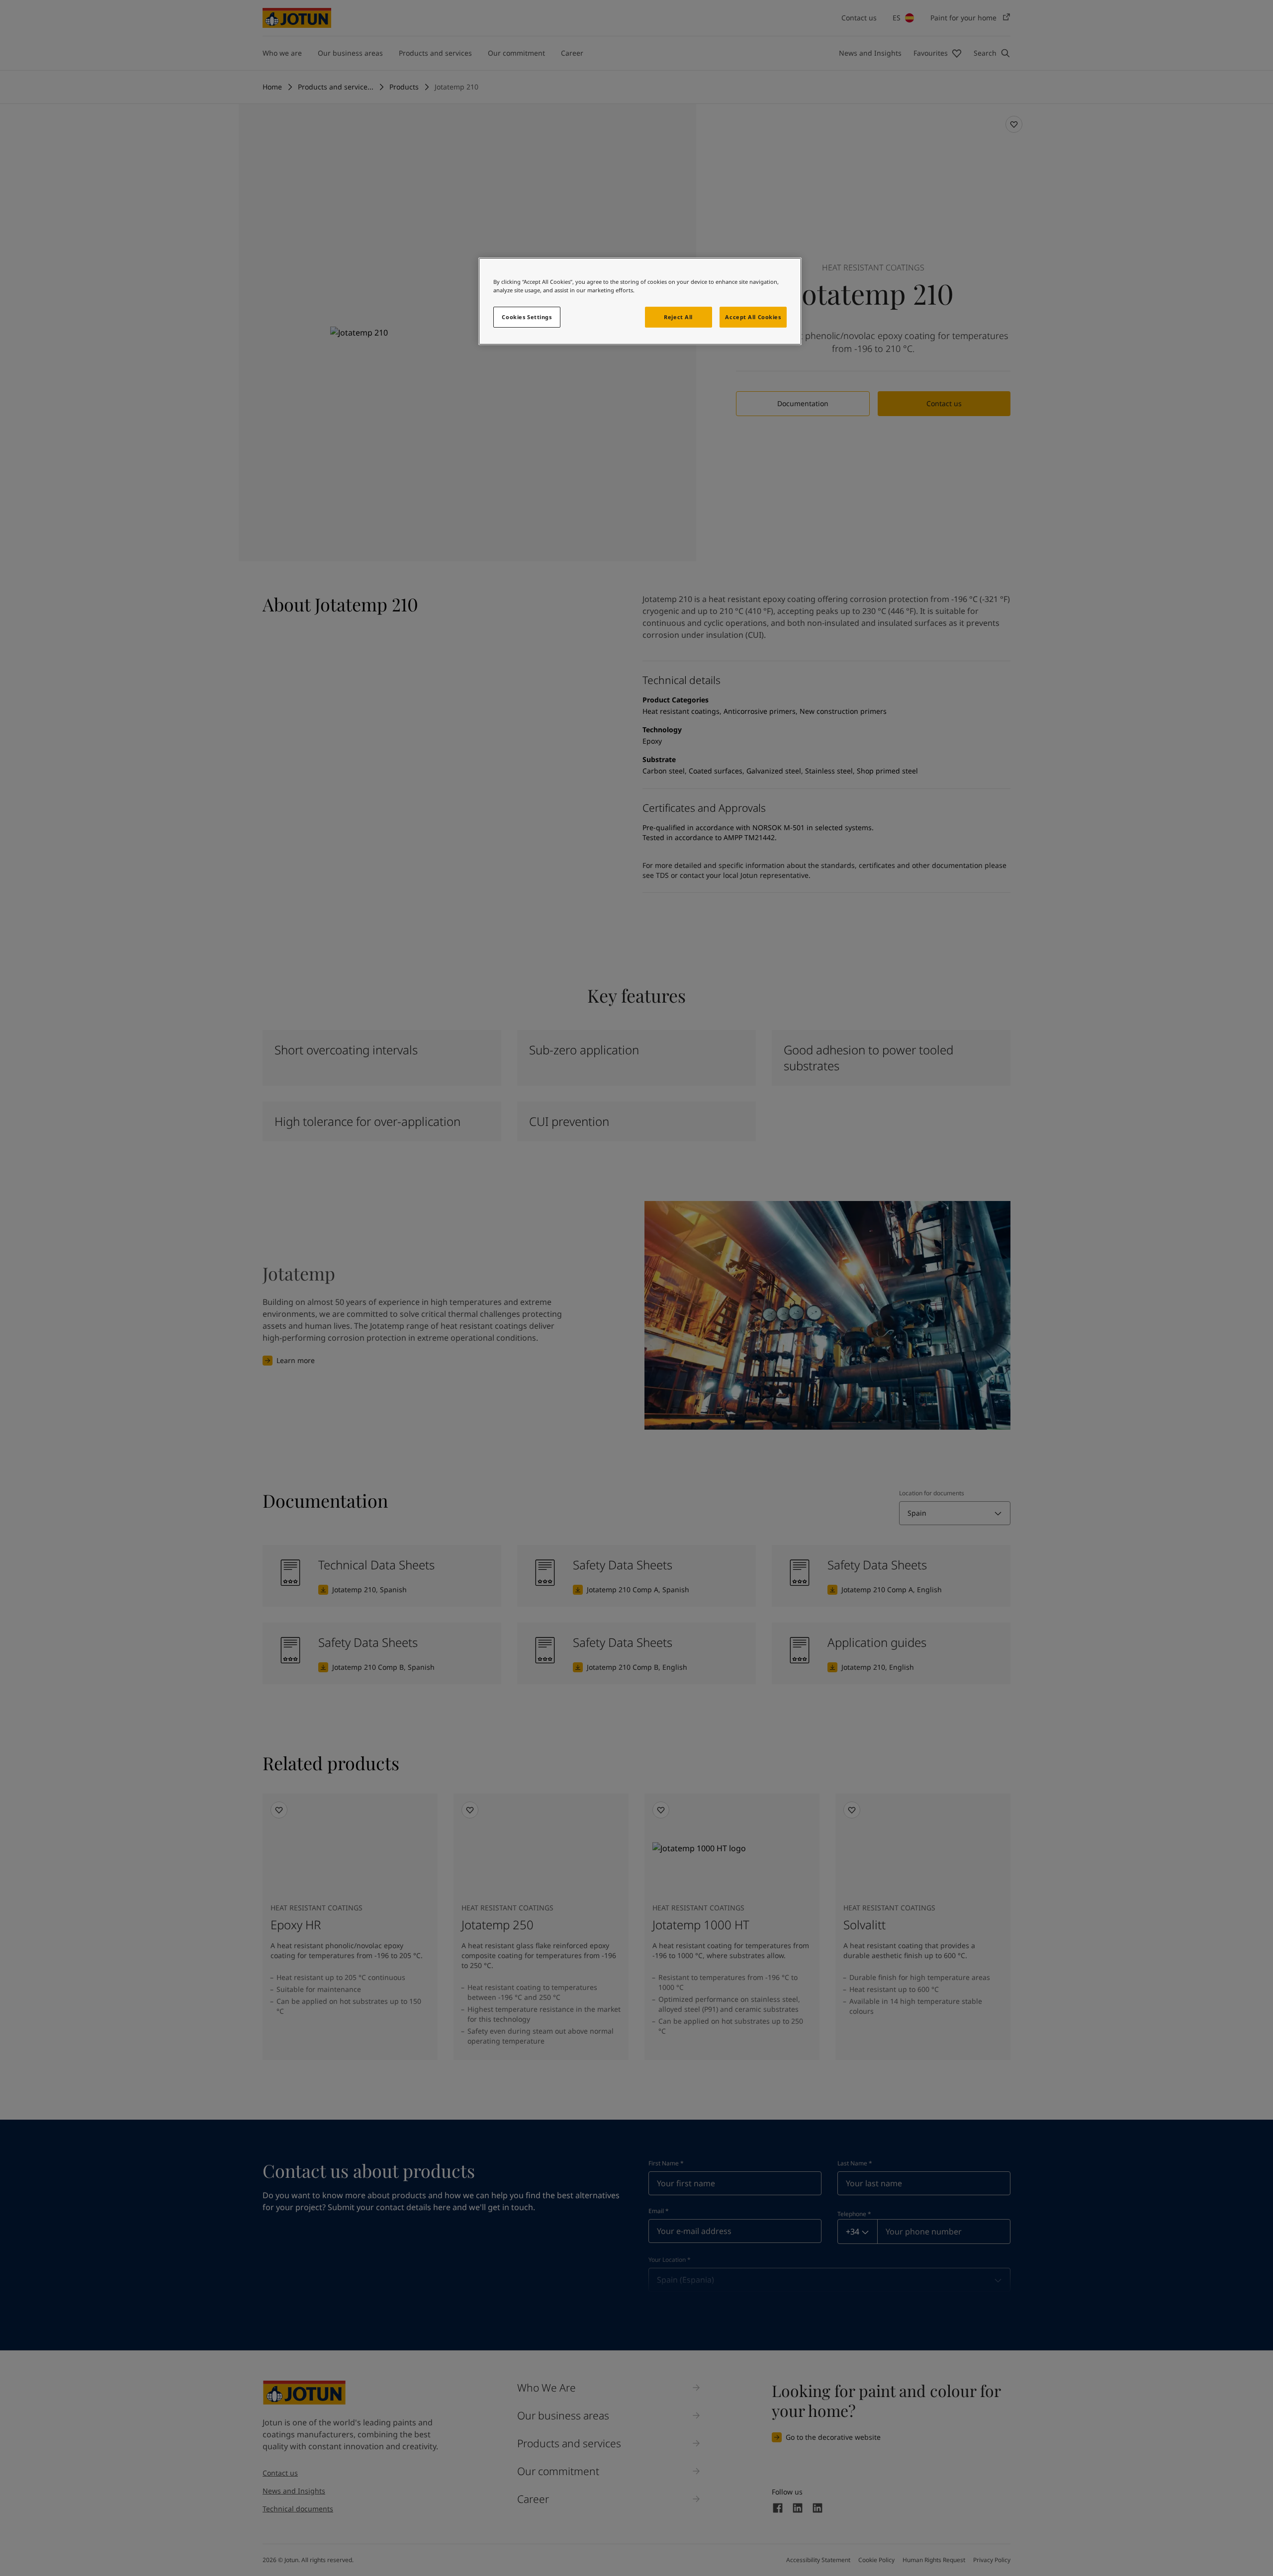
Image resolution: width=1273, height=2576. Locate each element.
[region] (640, 301)
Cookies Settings (527, 317)
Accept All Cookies (753, 317)
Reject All (678, 317)
